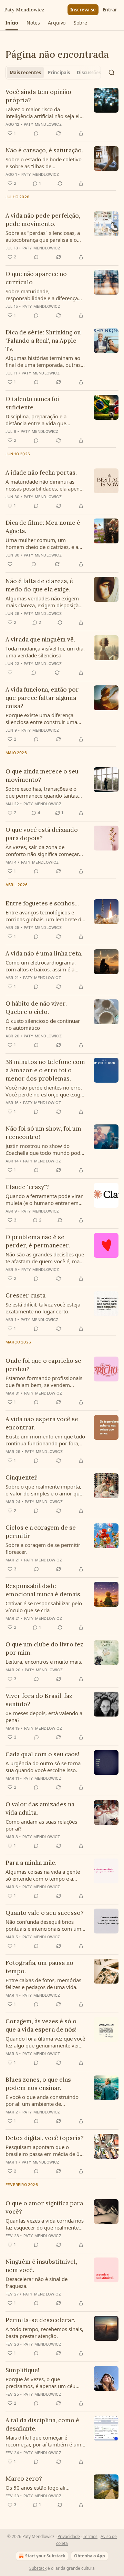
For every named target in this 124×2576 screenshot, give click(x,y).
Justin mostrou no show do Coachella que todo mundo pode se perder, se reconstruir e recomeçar (44, 1149)
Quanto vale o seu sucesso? (45, 1913)
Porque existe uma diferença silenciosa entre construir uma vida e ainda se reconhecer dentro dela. (41, 719)
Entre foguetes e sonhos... (42, 903)
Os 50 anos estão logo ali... (38, 2488)
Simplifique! (22, 2370)
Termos (90, 2536)
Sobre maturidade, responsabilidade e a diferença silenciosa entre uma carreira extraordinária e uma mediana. (42, 295)
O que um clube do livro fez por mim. (44, 1648)
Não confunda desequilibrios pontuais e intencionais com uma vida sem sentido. (45, 1925)
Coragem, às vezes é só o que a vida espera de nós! (41, 2025)
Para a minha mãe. (31, 1863)
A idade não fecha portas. (41, 473)
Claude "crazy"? (27, 1187)
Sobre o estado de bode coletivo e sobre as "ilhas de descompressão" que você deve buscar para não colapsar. (44, 163)
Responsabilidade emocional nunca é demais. (44, 1590)
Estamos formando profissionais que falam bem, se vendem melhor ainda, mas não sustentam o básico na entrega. (44, 1381)
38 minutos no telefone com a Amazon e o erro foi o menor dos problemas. (45, 1070)
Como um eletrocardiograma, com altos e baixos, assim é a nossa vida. (41, 966)
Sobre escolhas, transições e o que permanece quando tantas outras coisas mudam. (42, 792)
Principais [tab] (59, 73)
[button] (12, 23)
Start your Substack (45, 2556)
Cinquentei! (22, 1477)
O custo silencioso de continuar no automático (43, 1024)
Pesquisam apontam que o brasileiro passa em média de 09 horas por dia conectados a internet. (44, 2150)
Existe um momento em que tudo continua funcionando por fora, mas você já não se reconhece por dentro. (45, 1440)
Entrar (110, 10)
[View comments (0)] (36, 133)
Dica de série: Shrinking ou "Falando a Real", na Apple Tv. (43, 341)
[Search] (112, 73)
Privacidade (69, 2536)
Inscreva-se (83, 10)
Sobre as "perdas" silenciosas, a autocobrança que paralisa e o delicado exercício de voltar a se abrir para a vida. (43, 236)
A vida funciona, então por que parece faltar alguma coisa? (42, 698)
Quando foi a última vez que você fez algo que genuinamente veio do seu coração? (45, 2042)
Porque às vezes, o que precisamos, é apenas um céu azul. (40, 2383)
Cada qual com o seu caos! (42, 1754)
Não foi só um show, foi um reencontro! (43, 1133)
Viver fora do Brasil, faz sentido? (39, 1700)
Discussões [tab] (89, 73)
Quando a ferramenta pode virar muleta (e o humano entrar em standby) (44, 1199)
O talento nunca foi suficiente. (32, 403)
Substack (38, 2568)
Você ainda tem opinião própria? (38, 96)
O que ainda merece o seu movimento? (42, 776)
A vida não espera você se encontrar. (42, 1423)
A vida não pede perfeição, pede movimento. (43, 220)
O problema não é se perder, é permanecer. (38, 1241)
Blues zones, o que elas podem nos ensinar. (38, 2084)
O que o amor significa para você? (44, 2207)
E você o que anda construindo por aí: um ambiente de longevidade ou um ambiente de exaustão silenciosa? (44, 2100)
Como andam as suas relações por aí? (41, 1825)
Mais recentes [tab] (25, 73)
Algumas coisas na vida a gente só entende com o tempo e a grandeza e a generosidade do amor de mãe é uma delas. (43, 1875)
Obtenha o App (90, 2556)
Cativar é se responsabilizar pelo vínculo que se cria (44, 1607)
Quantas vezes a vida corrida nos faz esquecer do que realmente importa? (45, 2224)
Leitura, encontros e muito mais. (44, 1662)
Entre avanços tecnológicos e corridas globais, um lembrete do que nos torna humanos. (45, 916)
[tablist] (53, 73)
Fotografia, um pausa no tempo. (39, 1967)
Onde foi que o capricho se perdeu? (43, 1365)
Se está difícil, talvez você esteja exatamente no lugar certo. (43, 1308)
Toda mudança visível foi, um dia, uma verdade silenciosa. (45, 652)
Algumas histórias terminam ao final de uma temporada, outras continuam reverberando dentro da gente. (44, 361)
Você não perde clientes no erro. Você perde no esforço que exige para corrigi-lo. (44, 1091)
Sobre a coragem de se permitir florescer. (43, 1548)
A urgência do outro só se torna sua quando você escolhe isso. (43, 1767)
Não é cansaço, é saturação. (44, 150)
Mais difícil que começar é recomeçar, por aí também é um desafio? (43, 2441)
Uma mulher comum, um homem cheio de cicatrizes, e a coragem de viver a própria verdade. (42, 543)
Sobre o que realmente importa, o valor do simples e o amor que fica (44, 1490)
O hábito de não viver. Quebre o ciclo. (36, 1008)
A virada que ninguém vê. (40, 639)
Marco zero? (24, 2479)
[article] (62, 113)
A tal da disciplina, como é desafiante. (42, 2424)
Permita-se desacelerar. (40, 2320)
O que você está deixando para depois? (42, 834)
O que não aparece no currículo (36, 278)
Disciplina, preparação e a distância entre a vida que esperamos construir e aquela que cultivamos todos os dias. (41, 420)
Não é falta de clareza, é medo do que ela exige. (39, 585)
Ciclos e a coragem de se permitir (41, 1532)
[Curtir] (10, 564)
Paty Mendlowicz (43, 124)
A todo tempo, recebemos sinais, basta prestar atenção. (44, 2332)
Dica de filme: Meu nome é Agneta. (43, 527)
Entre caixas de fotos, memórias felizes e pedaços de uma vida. (43, 1984)
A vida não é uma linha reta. (44, 953)
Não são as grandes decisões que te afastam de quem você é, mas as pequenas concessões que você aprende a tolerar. (45, 1258)
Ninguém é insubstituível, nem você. (41, 2266)
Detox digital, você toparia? (45, 2138)
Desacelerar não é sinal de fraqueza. (37, 2282)
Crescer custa (25, 1295)
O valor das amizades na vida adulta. (40, 1808)
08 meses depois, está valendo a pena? (44, 1717)
